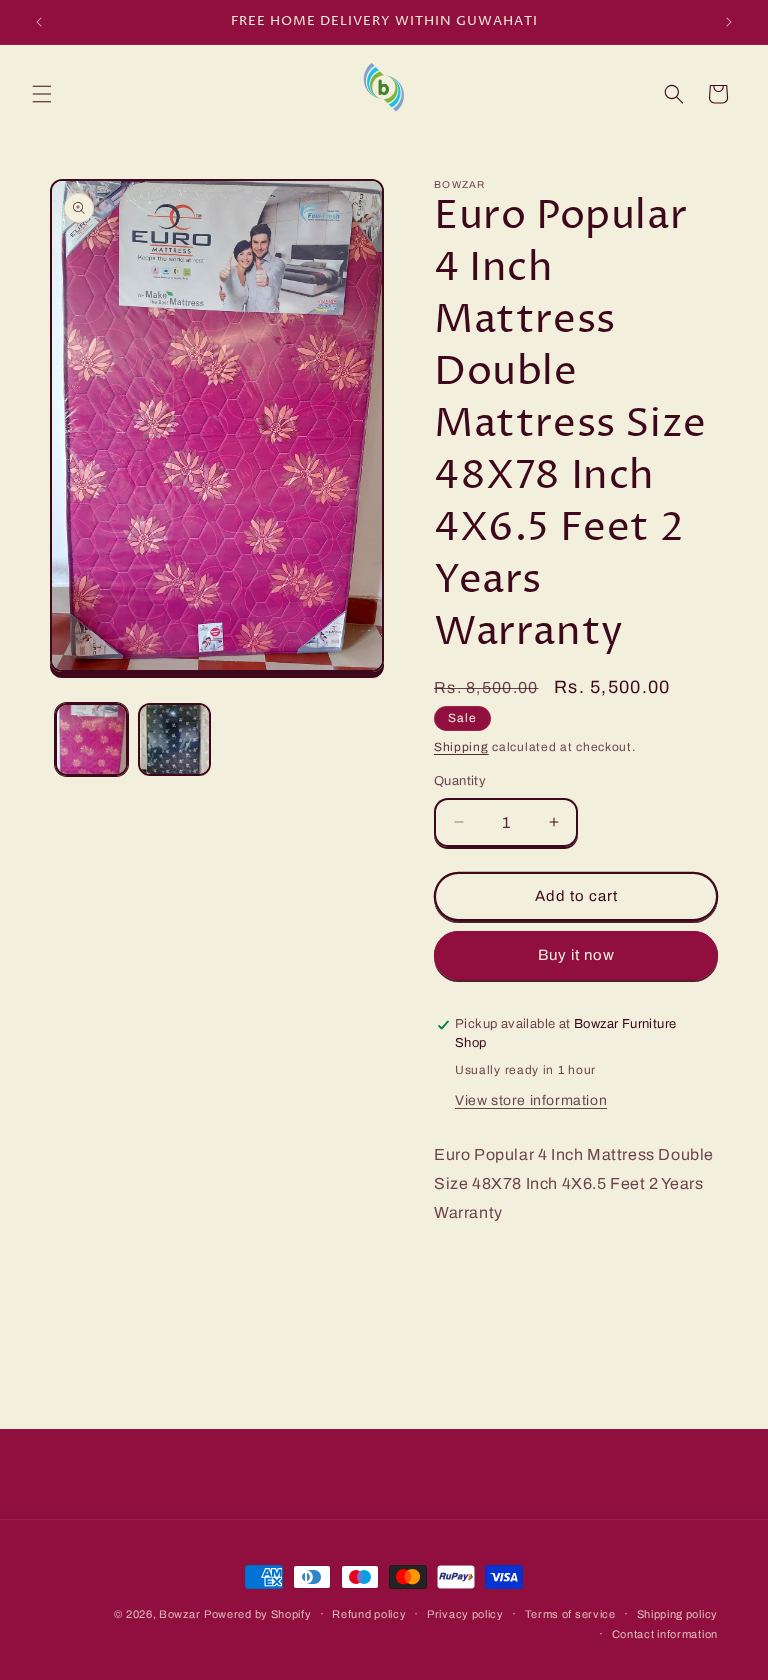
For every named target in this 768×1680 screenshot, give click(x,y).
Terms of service (570, 1614)
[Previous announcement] (39, 22)
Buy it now (576, 955)
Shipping (461, 747)
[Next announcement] (729, 22)
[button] (42, 94)
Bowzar (179, 1614)
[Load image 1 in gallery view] (91, 739)
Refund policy (369, 1614)
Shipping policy (678, 1614)
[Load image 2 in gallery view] (174, 739)
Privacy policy (465, 1614)
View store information (531, 1100)
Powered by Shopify (258, 1614)
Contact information (665, 1634)
